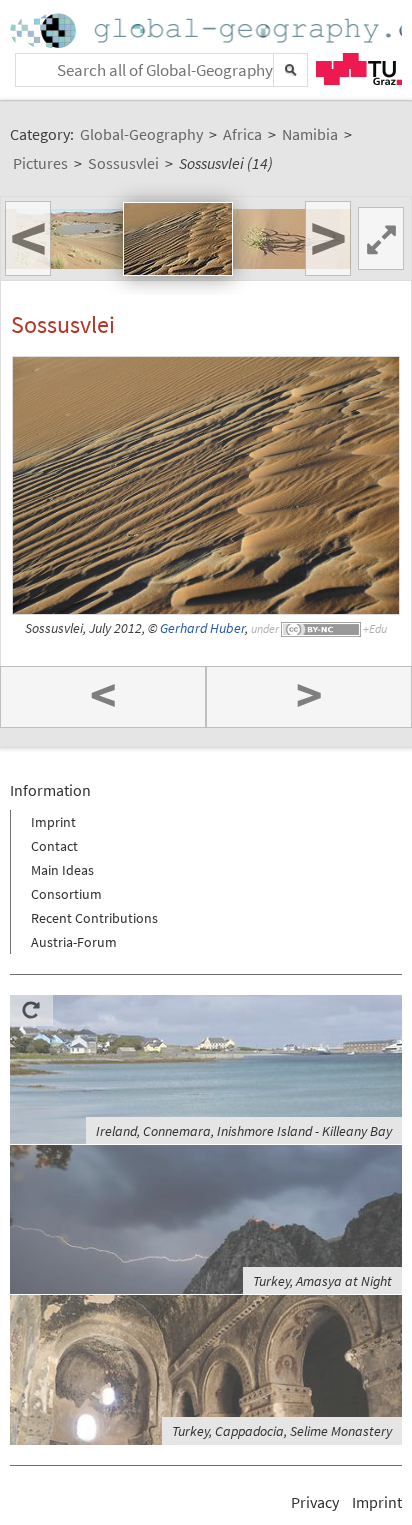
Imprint (53, 822)
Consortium (66, 894)
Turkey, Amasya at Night (322, 1281)
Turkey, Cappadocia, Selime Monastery (282, 1431)
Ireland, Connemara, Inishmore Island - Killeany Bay (244, 1131)
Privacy (315, 1502)
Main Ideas (62, 870)
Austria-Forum (74, 942)
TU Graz (359, 69)
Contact (54, 846)
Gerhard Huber (202, 628)
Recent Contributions (94, 918)
